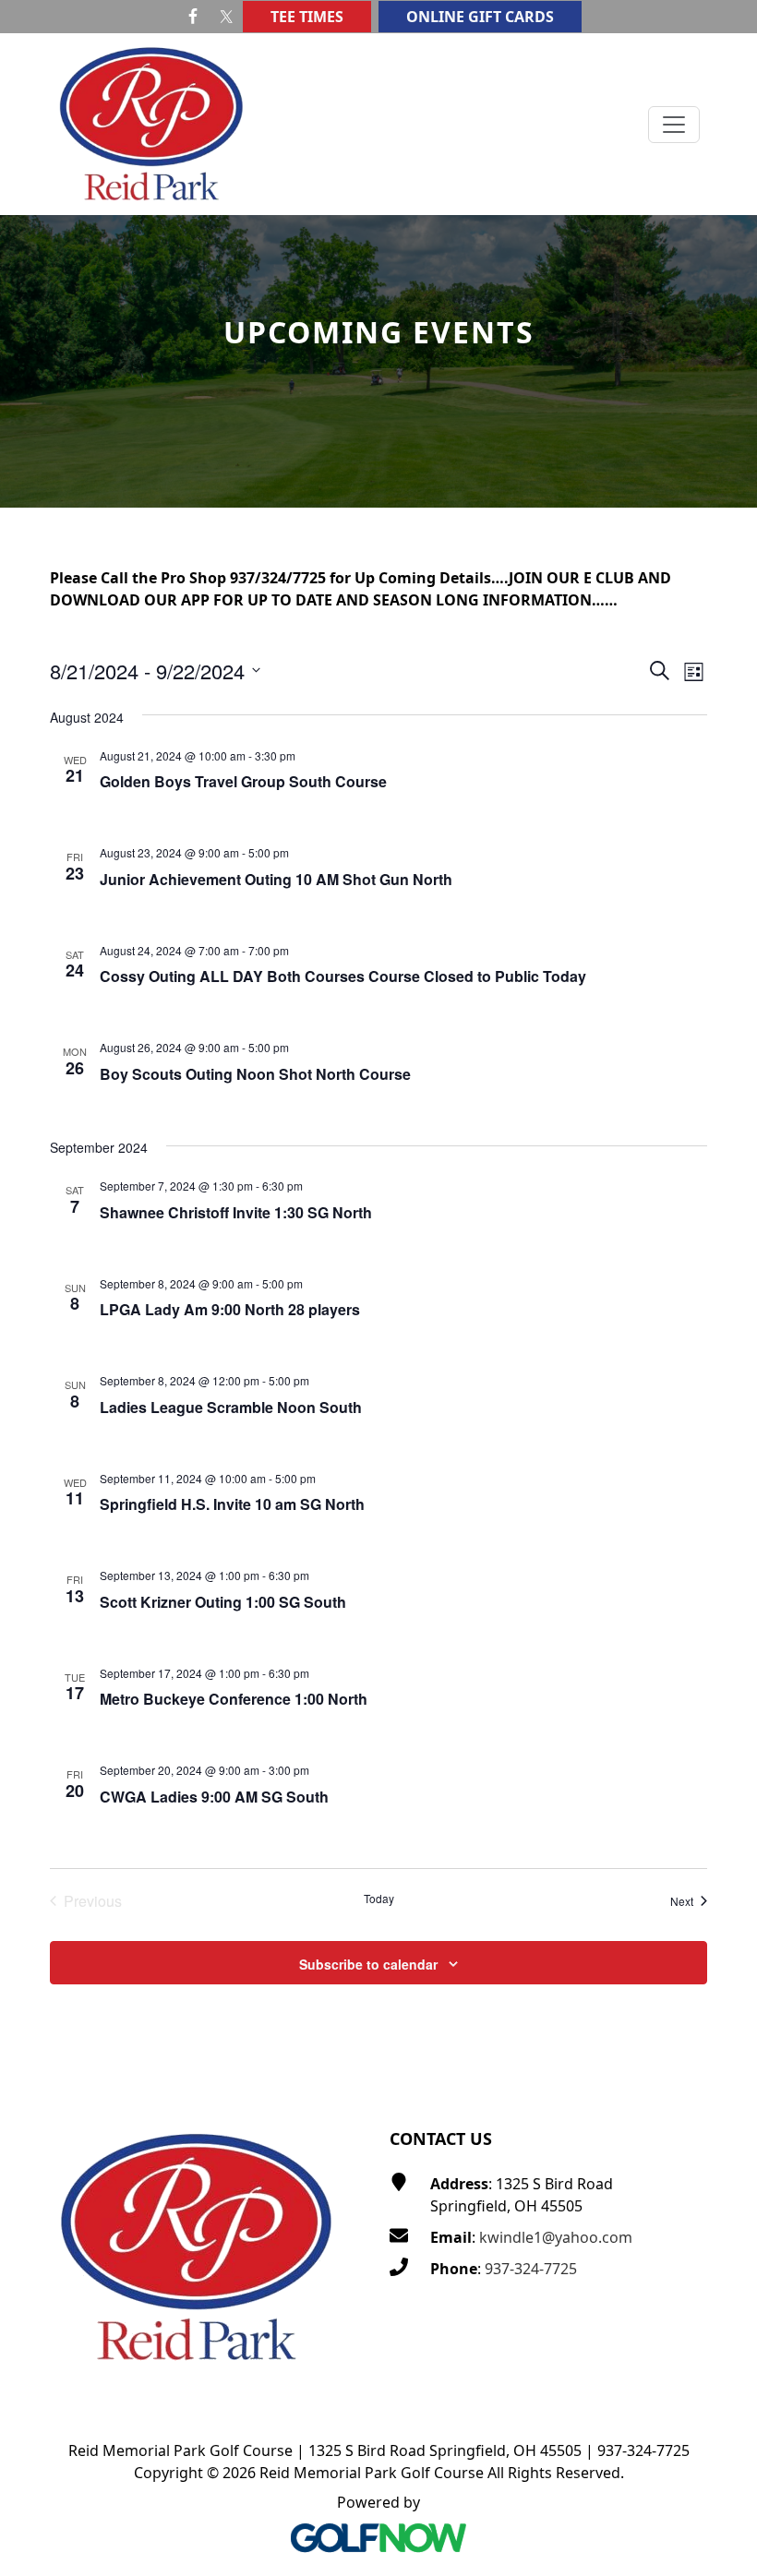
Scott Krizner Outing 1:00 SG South (223, 1602)
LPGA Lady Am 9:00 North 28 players (230, 1309)
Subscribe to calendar (368, 1964)
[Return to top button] (721, 2053)
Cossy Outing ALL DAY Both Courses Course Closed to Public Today (343, 976)
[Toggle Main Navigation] (674, 125)
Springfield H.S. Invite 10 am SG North (232, 1504)
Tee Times (307, 17)
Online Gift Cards (480, 17)
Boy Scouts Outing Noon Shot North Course (255, 1074)
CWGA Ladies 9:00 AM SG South (214, 1797)
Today (379, 1899)
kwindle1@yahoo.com (556, 2237)
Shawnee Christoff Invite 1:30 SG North (236, 1212)
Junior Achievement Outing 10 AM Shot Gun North (276, 879)
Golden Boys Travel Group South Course (243, 781)
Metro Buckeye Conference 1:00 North (234, 1699)
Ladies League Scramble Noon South (231, 1407)
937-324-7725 (531, 2269)
